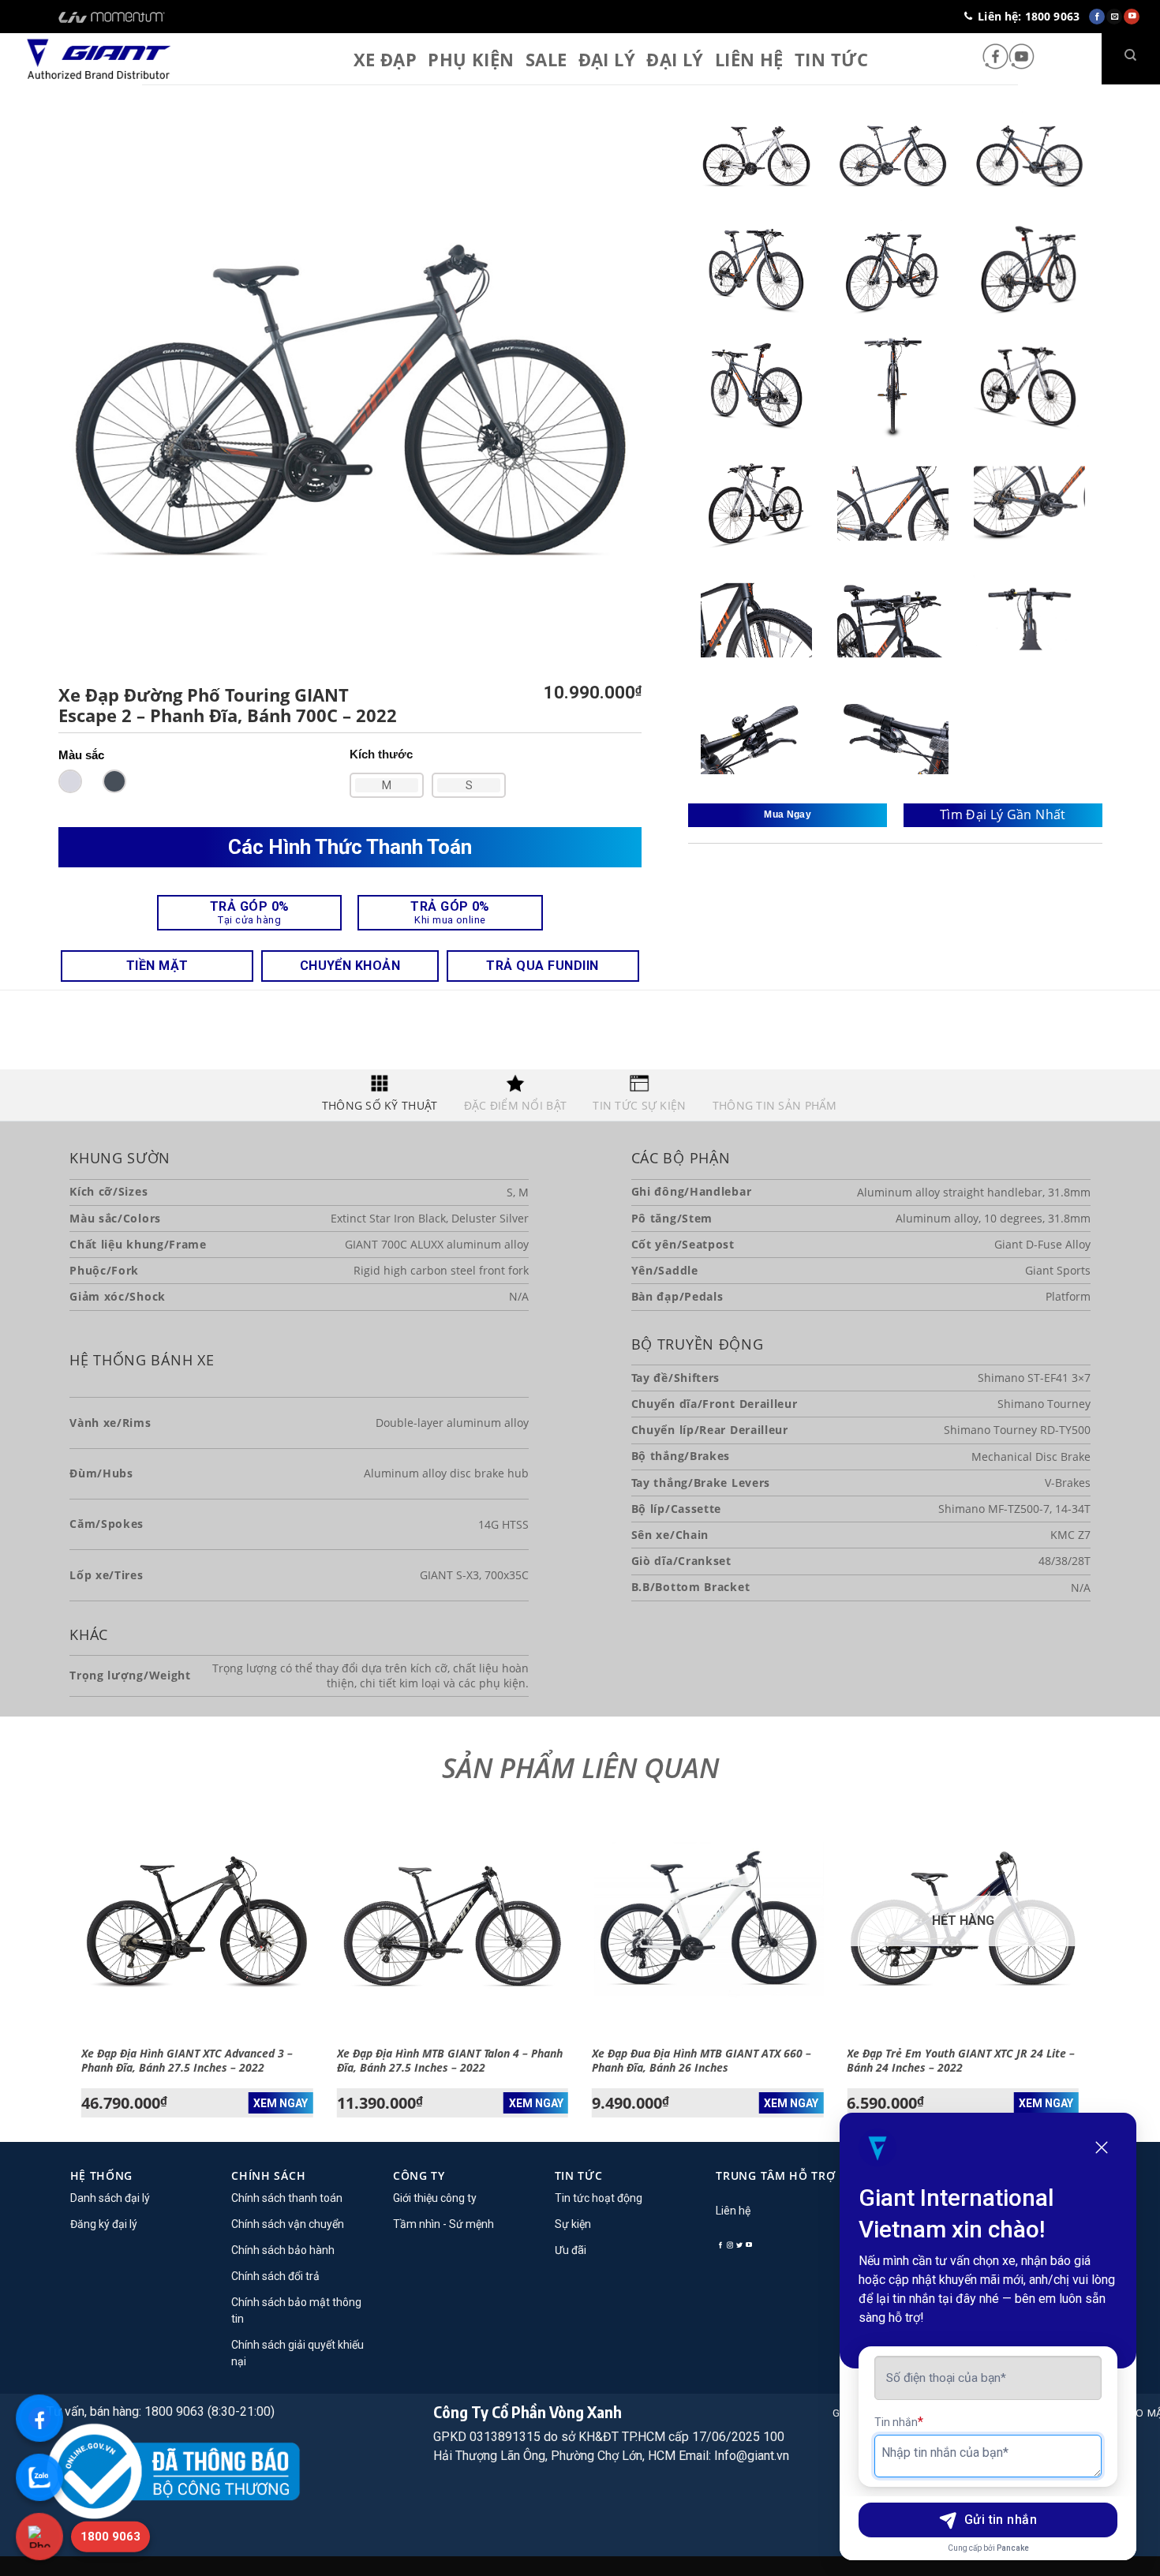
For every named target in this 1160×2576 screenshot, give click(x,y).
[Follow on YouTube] (1022, 58)
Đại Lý (607, 59)
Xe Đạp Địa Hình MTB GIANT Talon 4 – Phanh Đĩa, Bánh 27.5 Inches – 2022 (450, 2061)
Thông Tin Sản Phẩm (775, 1105)
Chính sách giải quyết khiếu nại (297, 2353)
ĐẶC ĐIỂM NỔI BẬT (515, 1105)
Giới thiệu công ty (435, 2198)
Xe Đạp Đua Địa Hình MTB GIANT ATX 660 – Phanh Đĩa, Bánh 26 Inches (702, 2061)
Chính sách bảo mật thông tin (296, 2310)
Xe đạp (385, 59)
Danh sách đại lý (110, 2198)
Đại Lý (675, 59)
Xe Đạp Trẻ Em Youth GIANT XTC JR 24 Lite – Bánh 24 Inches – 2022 (961, 2061)
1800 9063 (110, 2537)
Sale (546, 59)
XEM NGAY (281, 2103)
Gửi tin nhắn (1001, 2520)
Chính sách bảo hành (283, 2250)
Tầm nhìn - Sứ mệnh (443, 2224)
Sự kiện (573, 2224)
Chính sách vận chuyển (288, 2224)
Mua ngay (788, 814)
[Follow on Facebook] (995, 58)
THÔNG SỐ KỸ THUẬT (380, 1105)
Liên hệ (749, 59)
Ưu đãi (571, 2250)
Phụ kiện (471, 59)
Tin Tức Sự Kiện (639, 1105)
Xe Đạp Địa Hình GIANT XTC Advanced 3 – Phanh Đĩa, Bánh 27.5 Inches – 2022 (187, 2061)
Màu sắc (81, 755)
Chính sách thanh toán (287, 2198)
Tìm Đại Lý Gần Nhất (1003, 814)
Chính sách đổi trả (275, 2276)
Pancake (1013, 2548)
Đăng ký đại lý (104, 2224)
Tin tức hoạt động (599, 2198)
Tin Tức (831, 59)
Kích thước (381, 754)
